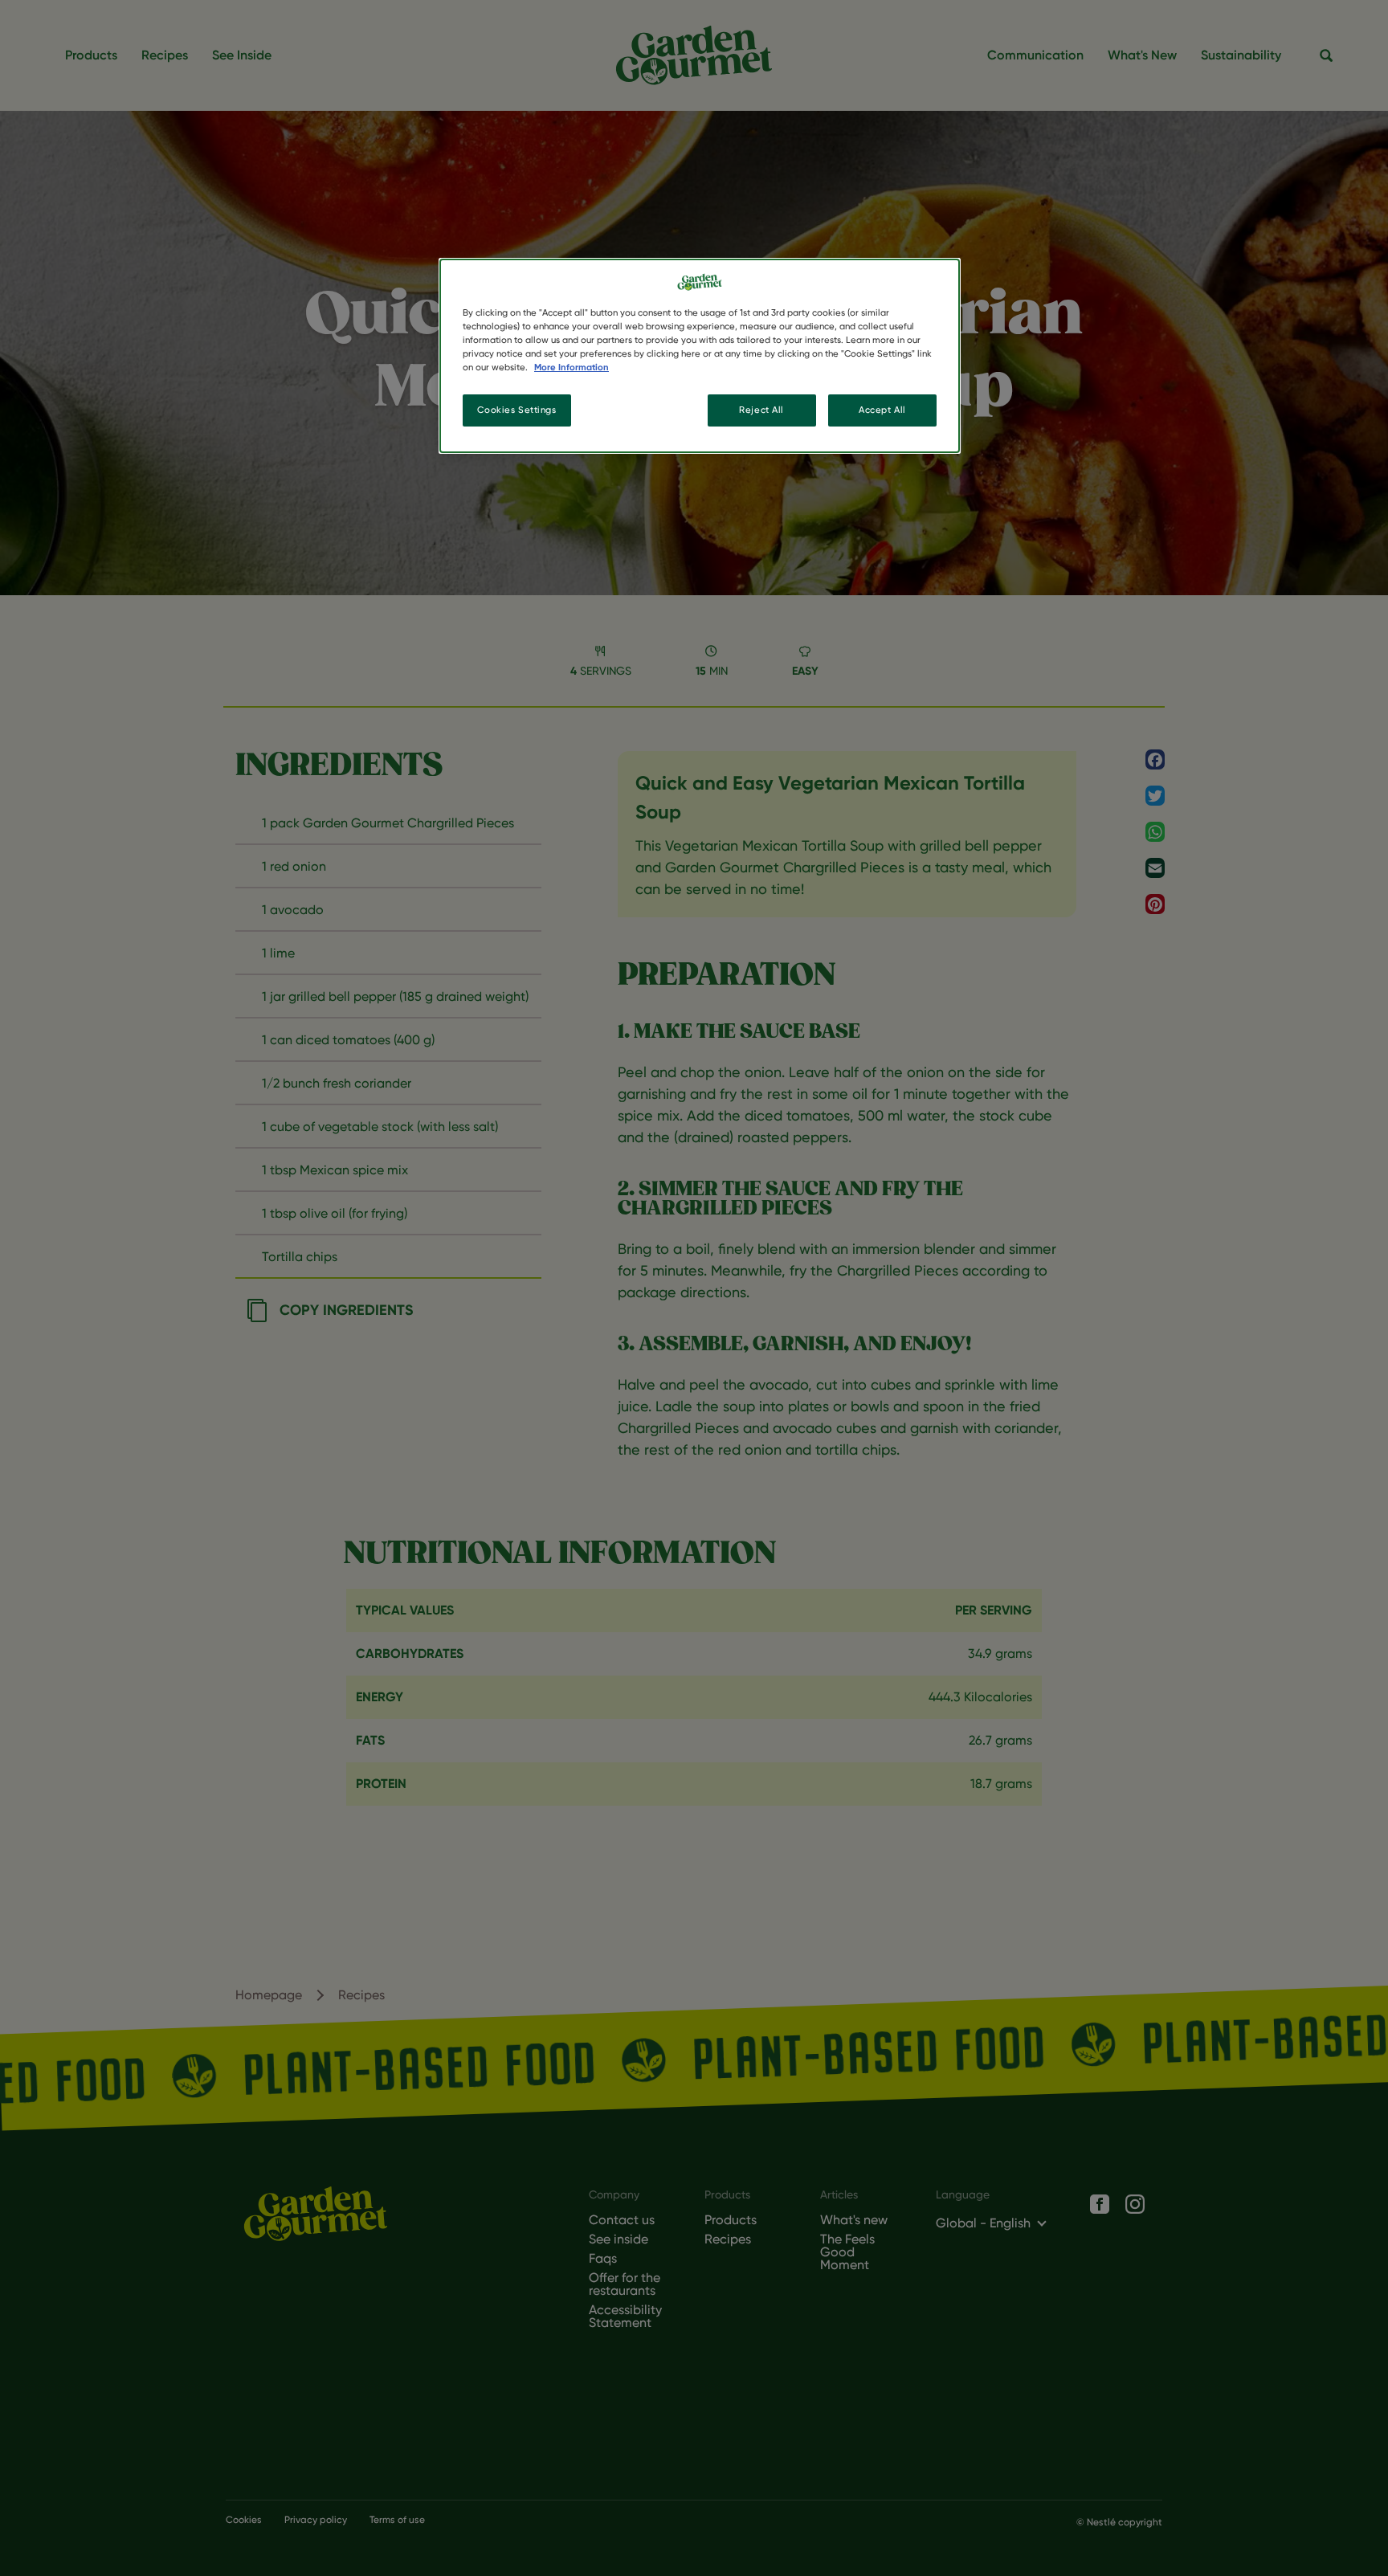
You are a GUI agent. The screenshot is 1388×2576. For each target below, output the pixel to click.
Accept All (882, 410)
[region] (700, 356)
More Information (572, 367)
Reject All (761, 410)
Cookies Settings (516, 410)
